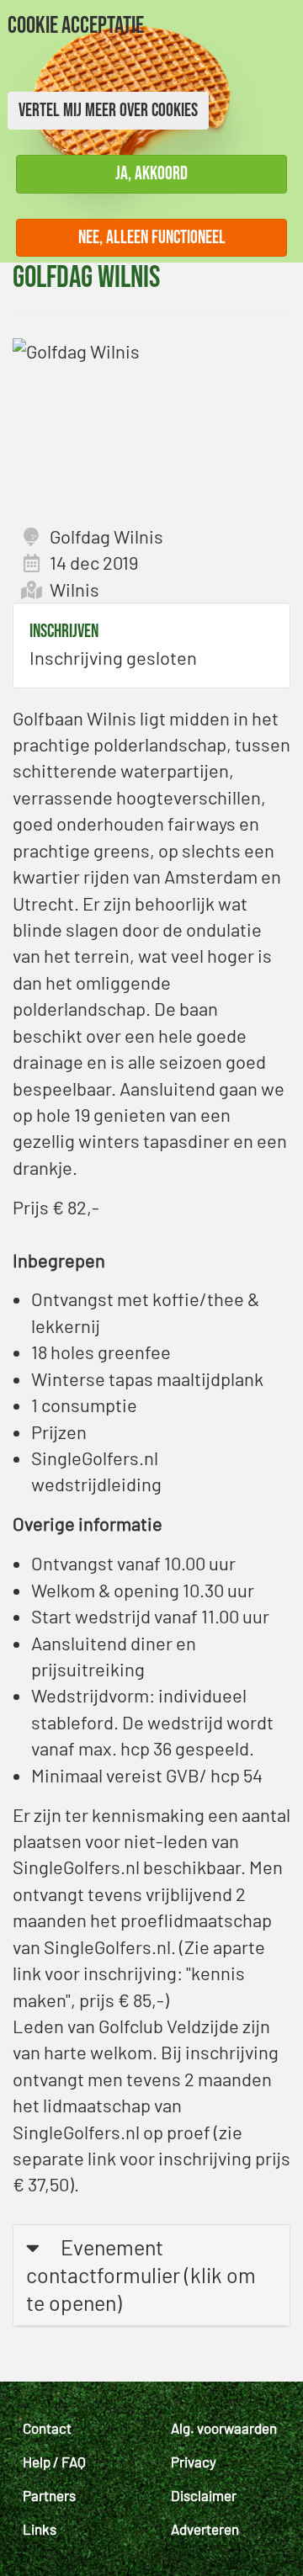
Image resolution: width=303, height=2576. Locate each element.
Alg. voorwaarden (224, 2428)
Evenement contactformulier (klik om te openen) (141, 2275)
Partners (49, 2495)
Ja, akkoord (151, 174)
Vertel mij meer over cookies (108, 111)
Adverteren (205, 2529)
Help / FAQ (54, 2462)
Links (40, 2529)
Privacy (194, 2462)
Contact (47, 2428)
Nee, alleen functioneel (152, 238)
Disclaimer (204, 2495)
